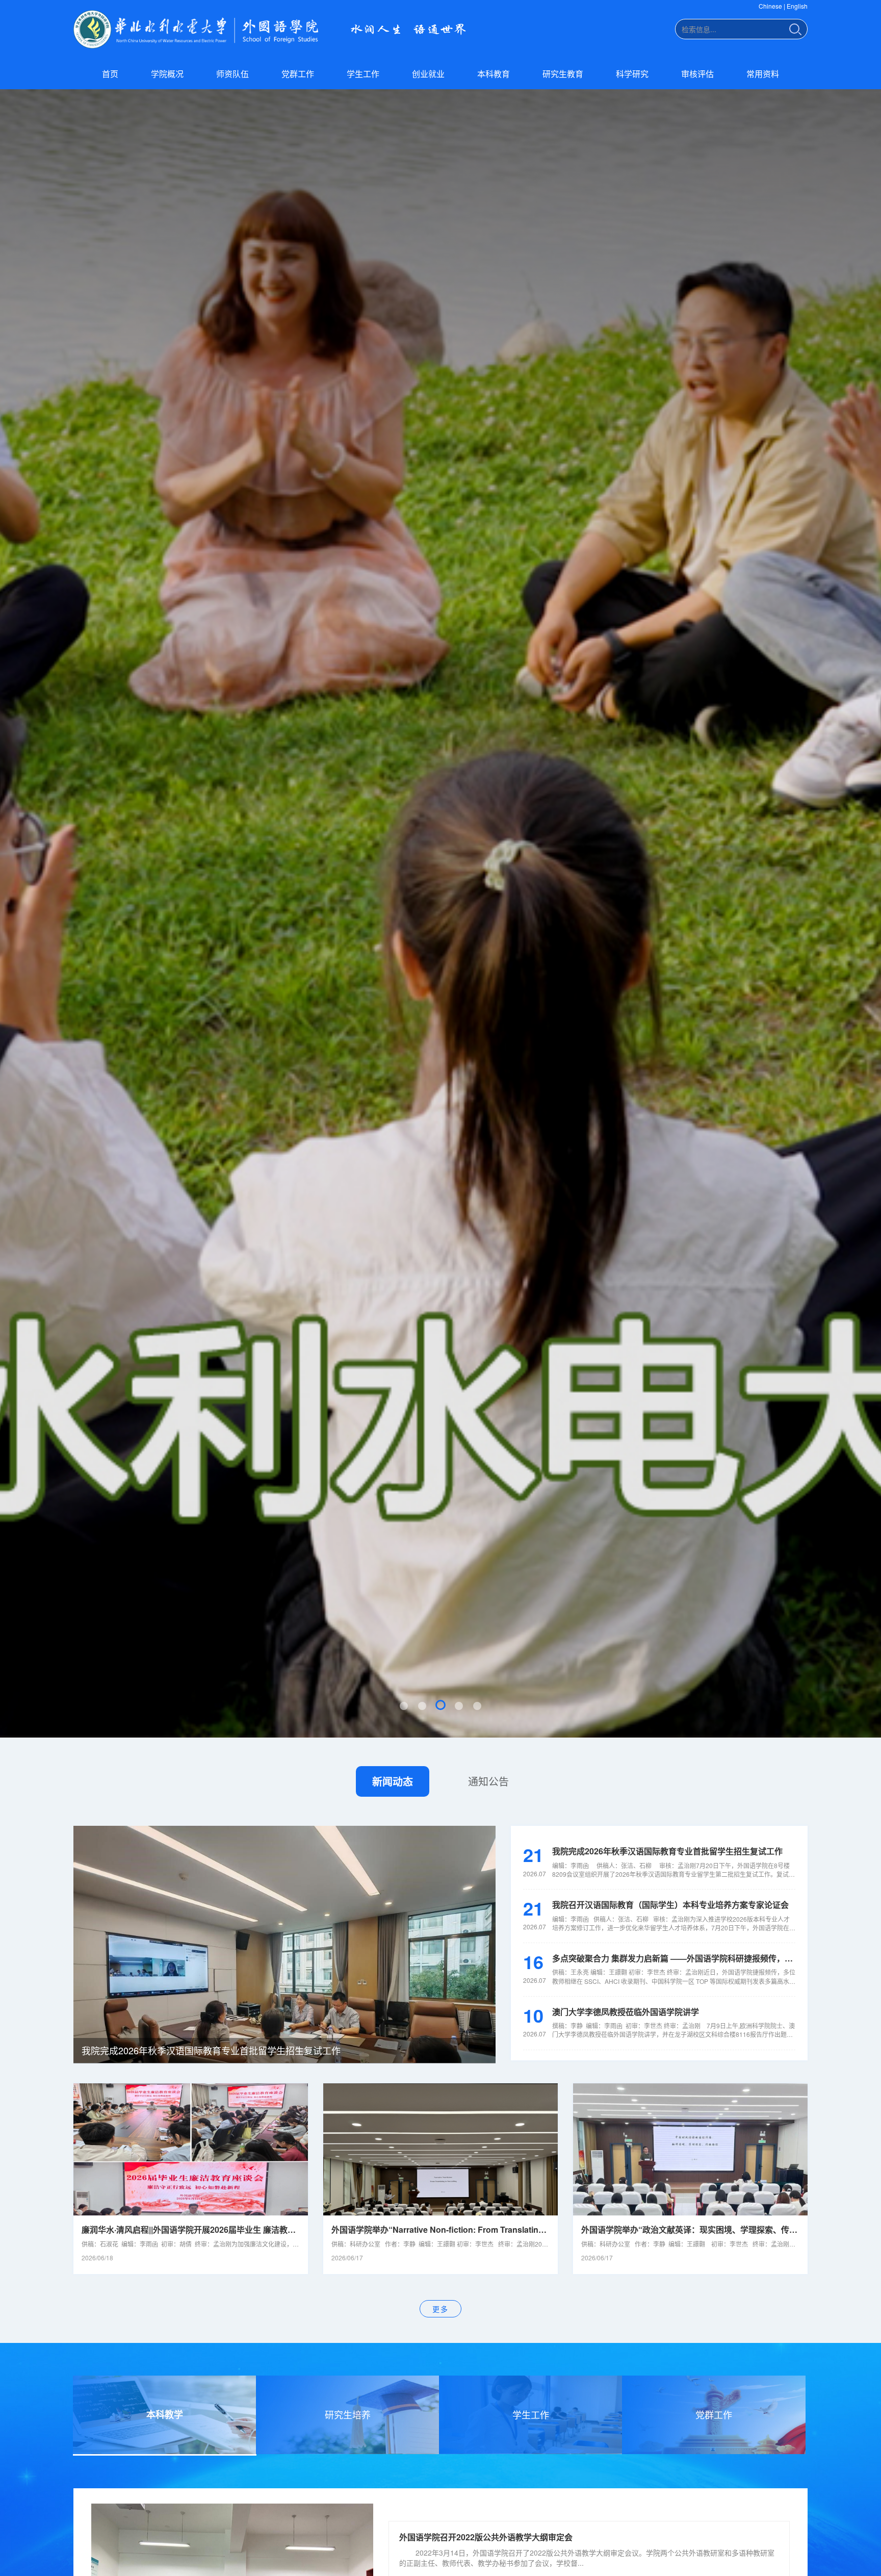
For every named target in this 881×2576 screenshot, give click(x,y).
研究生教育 (563, 74)
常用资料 (763, 74)
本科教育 (494, 74)
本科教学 (165, 2414)
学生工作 (363, 74)
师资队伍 (232, 74)
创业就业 (428, 74)
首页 (110, 74)
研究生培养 (348, 2414)
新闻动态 (393, 1781)
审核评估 (697, 74)
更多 (440, 2309)
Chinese (770, 6)
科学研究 (632, 74)
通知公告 (488, 1781)
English (797, 6)
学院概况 (167, 74)
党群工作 (298, 74)
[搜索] (798, 29)
